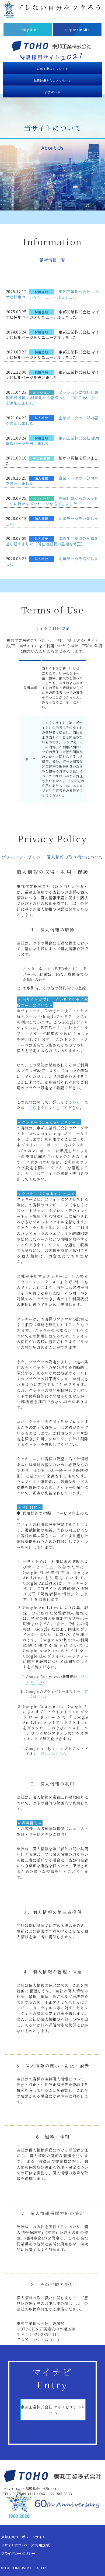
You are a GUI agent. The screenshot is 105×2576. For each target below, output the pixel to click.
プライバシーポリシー (18, 2553)
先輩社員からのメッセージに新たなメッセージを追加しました (52, 501)
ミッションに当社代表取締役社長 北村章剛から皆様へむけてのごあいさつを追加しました (52, 398)
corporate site (77, 30)
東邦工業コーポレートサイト (23, 2537)
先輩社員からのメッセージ (52, 80)
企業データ (53, 92)
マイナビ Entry (53, 2378)
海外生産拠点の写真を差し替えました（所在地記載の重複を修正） (52, 541)
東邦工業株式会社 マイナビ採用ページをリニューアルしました (53, 294)
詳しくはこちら (54, 1754)
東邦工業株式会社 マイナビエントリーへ (53, 2410)
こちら (74, 1102)
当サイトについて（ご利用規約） (27, 2545)
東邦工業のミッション (52, 69)
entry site (28, 30)
